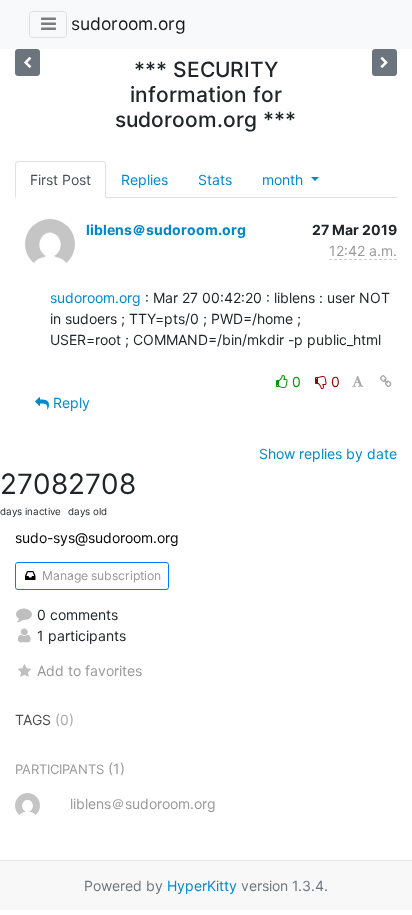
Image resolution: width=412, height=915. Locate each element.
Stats (215, 179)
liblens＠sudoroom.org (166, 229)
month (284, 179)
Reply (69, 402)
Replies (144, 179)
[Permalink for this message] (386, 381)
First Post (60, 179)
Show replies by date (328, 453)
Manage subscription (100, 575)
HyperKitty (202, 885)
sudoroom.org (128, 23)
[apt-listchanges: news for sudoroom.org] (27, 62)
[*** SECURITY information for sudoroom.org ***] (384, 62)
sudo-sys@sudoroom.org (97, 537)
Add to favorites (89, 670)
